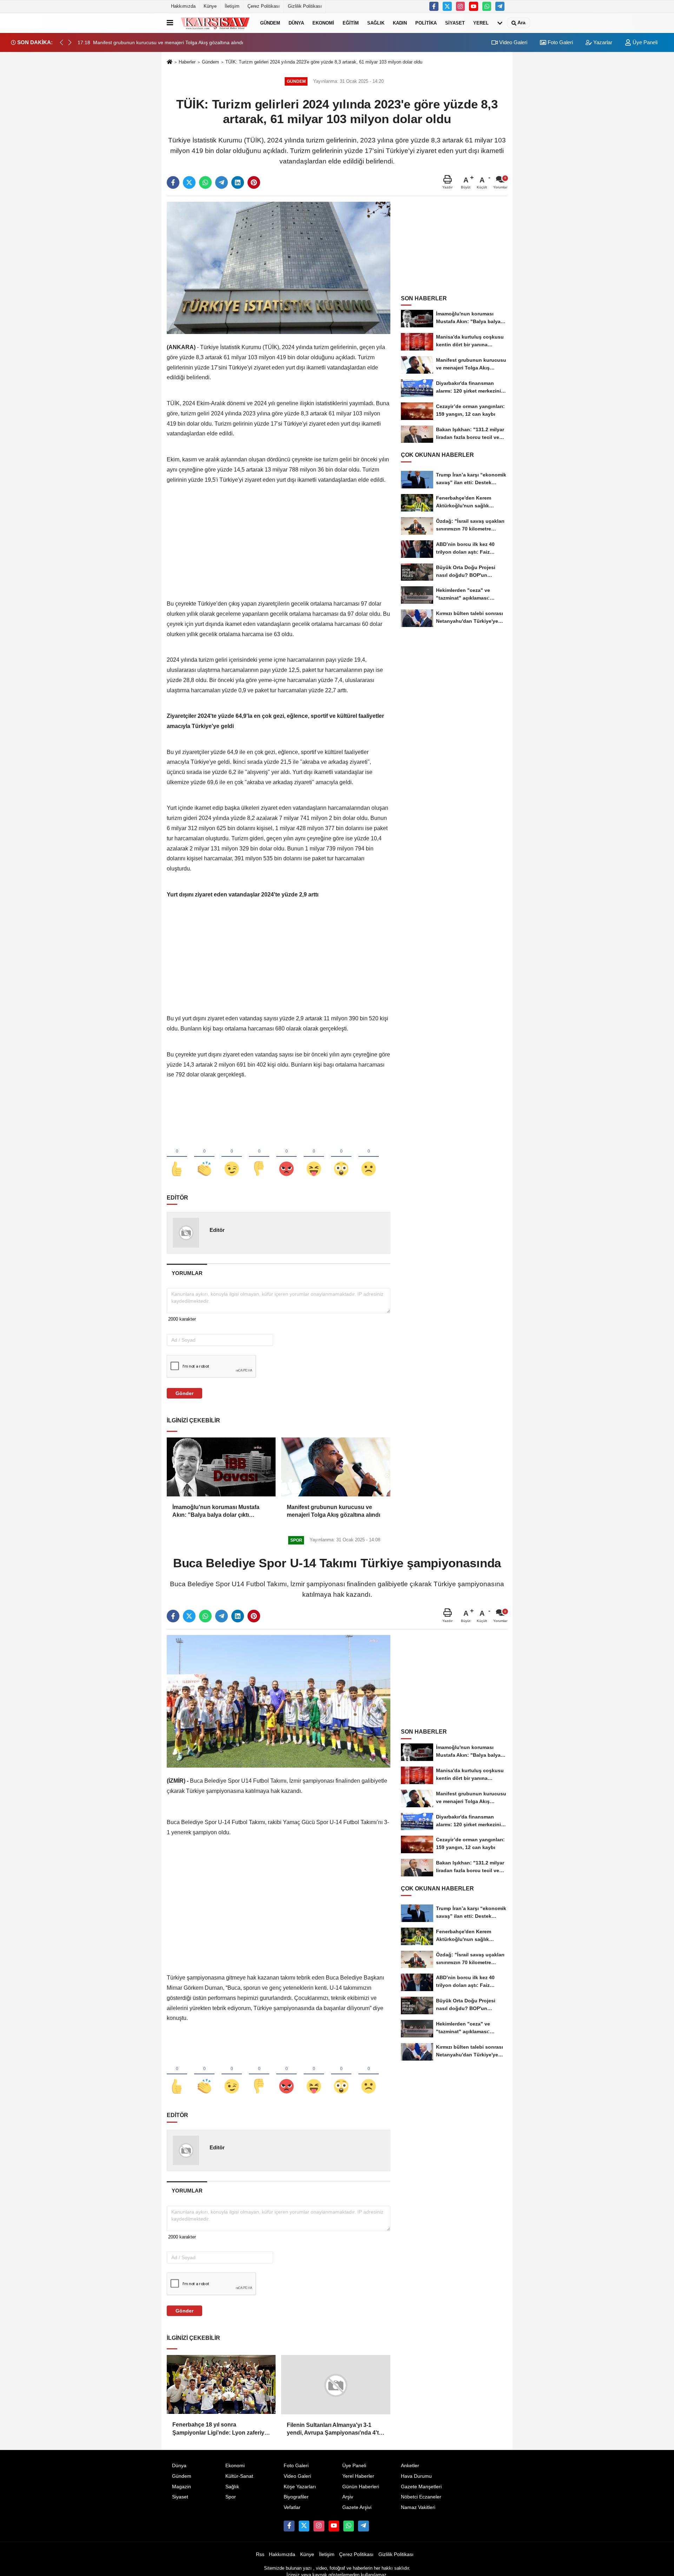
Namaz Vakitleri (418, 2507)
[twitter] (189, 182)
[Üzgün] (369, 1157)
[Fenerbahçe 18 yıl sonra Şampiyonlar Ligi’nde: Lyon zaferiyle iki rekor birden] (221, 2384)
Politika (426, 23)
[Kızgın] (286, 1157)
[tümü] (500, 23)
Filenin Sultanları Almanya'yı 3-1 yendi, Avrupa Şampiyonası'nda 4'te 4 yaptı (334, 2429)
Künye (210, 6)
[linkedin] (238, 182)
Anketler (410, 2465)
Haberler (187, 62)
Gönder (184, 1393)
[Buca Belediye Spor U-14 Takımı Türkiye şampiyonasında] (279, 1701)
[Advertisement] (279, 550)
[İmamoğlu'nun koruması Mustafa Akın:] (221, 1467)
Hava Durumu (416, 2476)
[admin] (500, 6)
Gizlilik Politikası (305, 6)
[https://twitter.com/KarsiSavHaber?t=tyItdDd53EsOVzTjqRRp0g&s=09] (447, 6)
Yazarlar (602, 42)
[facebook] (173, 182)
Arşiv (348, 2497)
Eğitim (351, 23)
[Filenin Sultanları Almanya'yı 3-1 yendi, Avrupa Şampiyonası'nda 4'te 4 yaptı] (336, 2384)
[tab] (187, 1273)
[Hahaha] (314, 1157)
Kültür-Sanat (239, 2476)
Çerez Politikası (264, 6)
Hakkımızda (183, 6)
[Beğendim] (177, 1157)
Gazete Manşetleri (421, 2486)
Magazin (181, 2486)
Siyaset (455, 23)
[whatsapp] (205, 182)
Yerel (481, 23)
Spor (231, 2497)
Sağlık (376, 23)
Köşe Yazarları (300, 2486)
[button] (70, 42)
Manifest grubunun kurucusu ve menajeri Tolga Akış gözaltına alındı (333, 1511)
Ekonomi (323, 23)
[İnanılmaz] (341, 1157)
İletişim (232, 6)
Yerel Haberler (358, 2476)
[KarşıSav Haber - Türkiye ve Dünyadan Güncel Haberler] (215, 23)
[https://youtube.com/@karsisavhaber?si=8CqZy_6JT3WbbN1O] (474, 6)
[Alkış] (204, 1157)
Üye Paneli (644, 42)
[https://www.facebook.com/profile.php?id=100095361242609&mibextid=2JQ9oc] (434, 6)
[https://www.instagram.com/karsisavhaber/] (461, 6)
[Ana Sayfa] (170, 62)
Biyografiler (296, 2497)
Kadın (400, 23)
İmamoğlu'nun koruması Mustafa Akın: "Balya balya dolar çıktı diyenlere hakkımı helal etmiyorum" (219, 1512)
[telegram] (222, 182)
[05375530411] (487, 6)
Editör (217, 1230)
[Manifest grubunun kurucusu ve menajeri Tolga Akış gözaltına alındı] (336, 1467)
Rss (260, 2554)
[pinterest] (254, 182)
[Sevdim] (232, 1157)
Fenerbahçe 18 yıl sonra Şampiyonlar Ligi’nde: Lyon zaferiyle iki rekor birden (221, 2429)
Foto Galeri (560, 42)
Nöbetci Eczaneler (421, 2497)
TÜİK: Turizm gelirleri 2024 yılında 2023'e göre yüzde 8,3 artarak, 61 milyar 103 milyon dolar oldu (324, 62)
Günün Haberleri (361, 2486)
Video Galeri (513, 42)
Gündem (270, 23)
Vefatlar (292, 2507)
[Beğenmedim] (259, 1157)
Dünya (296, 23)
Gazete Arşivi (357, 2507)
